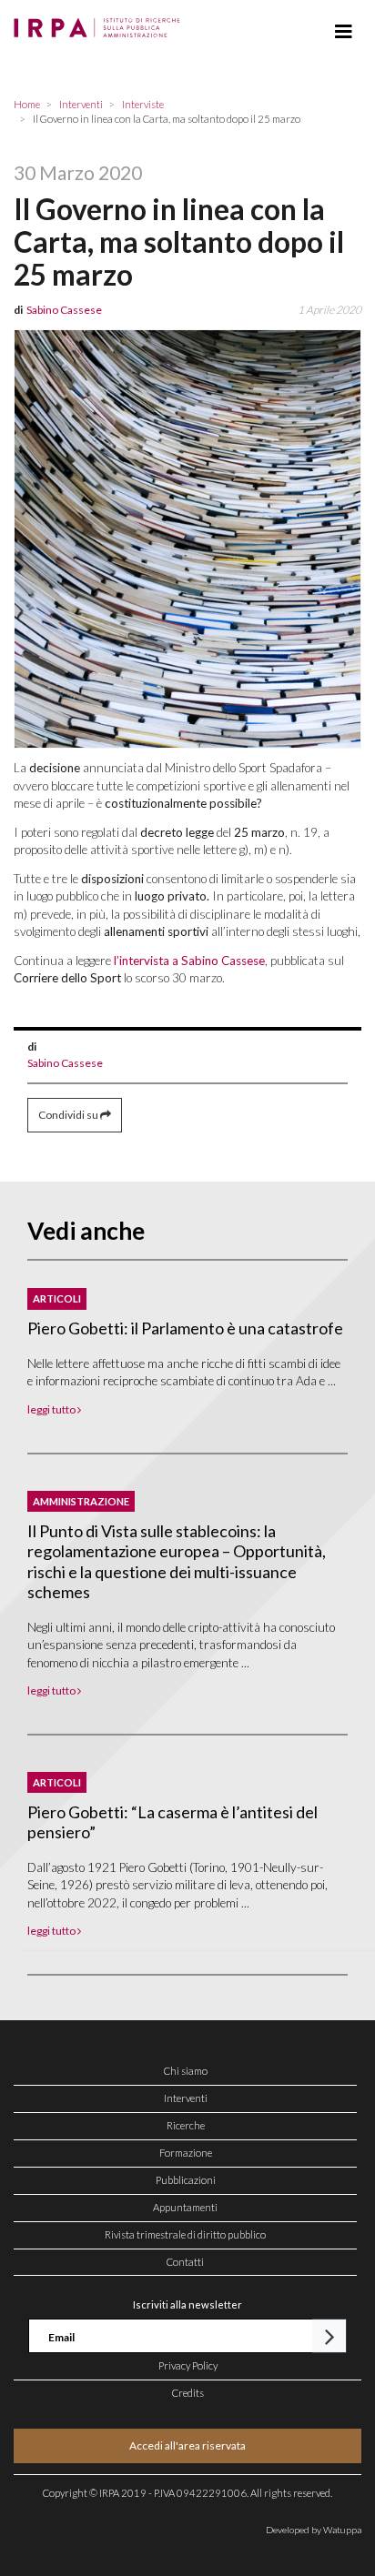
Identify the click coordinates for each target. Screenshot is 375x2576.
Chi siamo (186, 2071)
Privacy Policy (188, 2365)
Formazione (186, 2153)
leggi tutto (52, 1409)
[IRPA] (101, 23)
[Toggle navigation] (344, 32)
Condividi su (69, 1115)
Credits (188, 2393)
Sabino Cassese (65, 1063)
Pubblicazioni (186, 2180)
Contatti (185, 2262)
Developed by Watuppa (314, 2530)
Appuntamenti (185, 2207)
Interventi (186, 2098)
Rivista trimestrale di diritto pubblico (185, 2234)
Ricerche (186, 2125)
